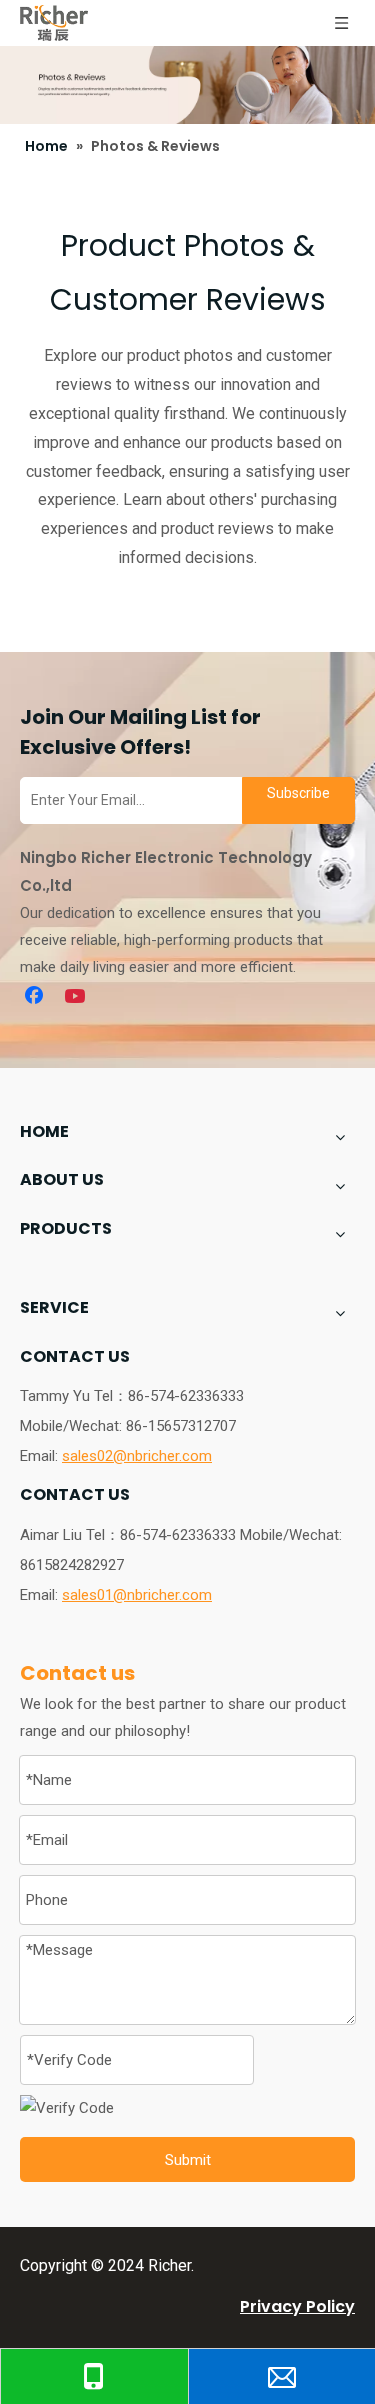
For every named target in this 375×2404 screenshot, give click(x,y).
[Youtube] (77, 997)
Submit (188, 2160)
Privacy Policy (297, 2306)
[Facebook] (36, 997)
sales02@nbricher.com (137, 1456)
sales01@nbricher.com (137, 1595)
